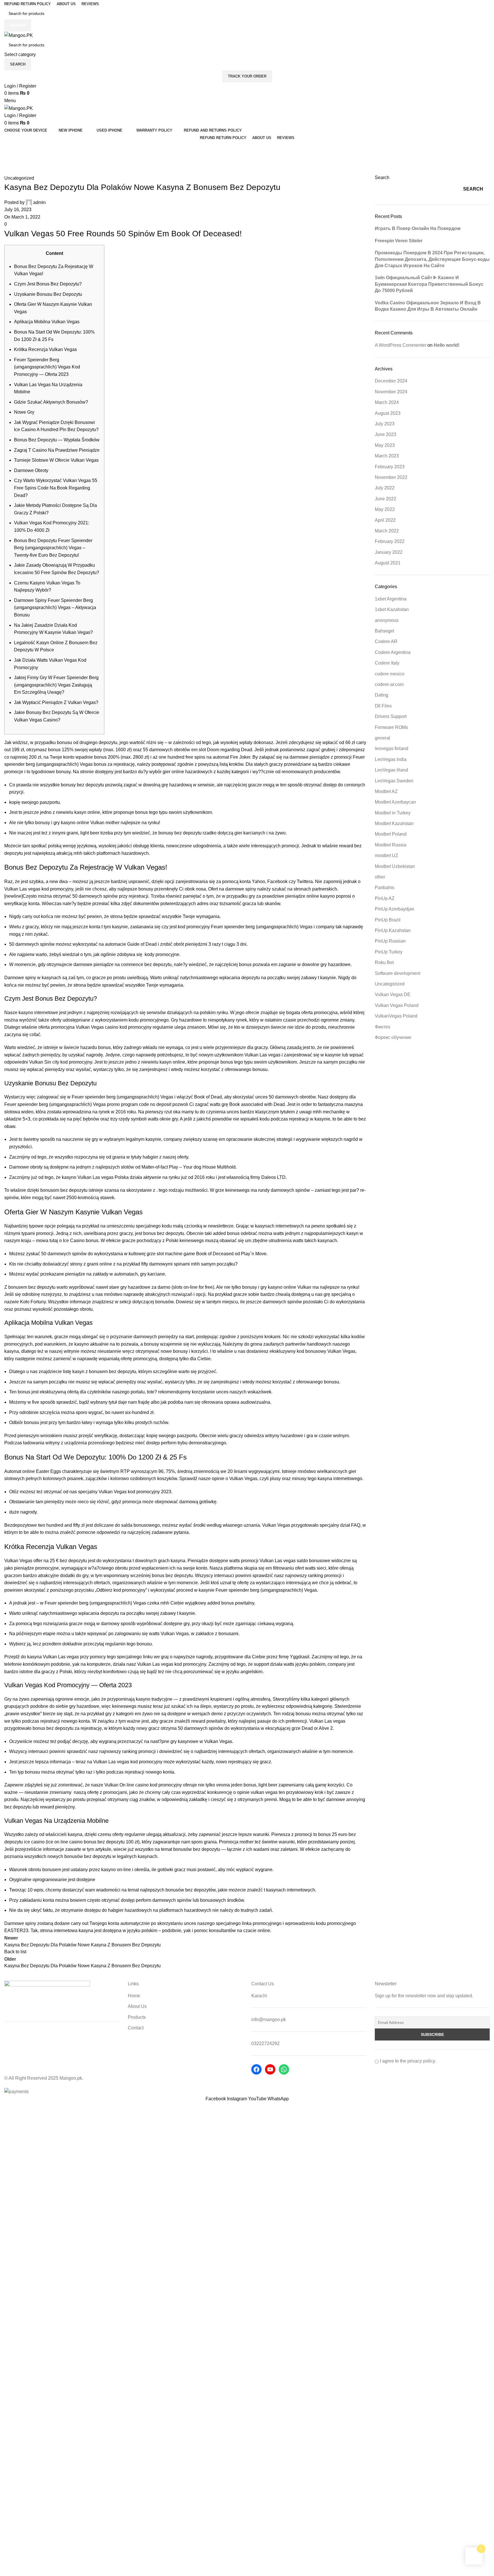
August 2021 (388, 563)
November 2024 (391, 392)
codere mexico (390, 674)
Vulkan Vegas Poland (397, 1005)
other (380, 877)
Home (10, 159)
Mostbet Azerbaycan (395, 802)
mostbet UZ (387, 855)
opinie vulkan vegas (257, 1792)
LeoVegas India (391, 759)
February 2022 (390, 541)
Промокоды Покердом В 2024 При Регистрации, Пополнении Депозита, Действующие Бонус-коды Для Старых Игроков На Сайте (432, 259)
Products (137, 2017)
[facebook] (256, 2069)
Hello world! (447, 345)
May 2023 (385, 445)
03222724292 (265, 2043)
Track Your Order (247, 76)
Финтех (383, 1027)
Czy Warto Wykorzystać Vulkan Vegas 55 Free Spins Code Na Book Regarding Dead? (56, 488)
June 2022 (386, 499)
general (383, 738)
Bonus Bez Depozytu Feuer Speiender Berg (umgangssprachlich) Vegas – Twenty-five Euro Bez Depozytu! (53, 548)
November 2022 (391, 477)
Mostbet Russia (391, 845)
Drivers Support (391, 716)
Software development (398, 973)
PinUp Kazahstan (393, 930)
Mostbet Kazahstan (394, 823)
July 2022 (385, 488)
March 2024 (387, 402)
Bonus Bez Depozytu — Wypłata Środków (57, 440)
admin (39, 202)
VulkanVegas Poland (396, 1016)
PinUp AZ (385, 898)
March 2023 (387, 456)
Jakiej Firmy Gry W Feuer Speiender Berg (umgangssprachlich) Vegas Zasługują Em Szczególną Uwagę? (56, 685)
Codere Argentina (393, 652)
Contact (136, 2028)
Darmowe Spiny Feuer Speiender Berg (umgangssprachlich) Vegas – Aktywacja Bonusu (55, 608)
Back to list (15, 1952)
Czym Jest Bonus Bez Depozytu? (48, 284)
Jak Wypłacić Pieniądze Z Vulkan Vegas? (56, 702)
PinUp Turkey (389, 952)
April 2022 (385, 520)
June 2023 (386, 434)
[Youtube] (270, 2069)
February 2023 (390, 467)
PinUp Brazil (388, 920)
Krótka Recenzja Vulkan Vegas (45, 349)
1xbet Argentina (391, 599)
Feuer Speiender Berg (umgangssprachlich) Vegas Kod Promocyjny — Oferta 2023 (47, 367)
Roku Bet (384, 962)
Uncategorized (38, 159)
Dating (382, 695)
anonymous (387, 620)
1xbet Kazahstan (392, 609)
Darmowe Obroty (31, 470)
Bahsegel (385, 631)
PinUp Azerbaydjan (395, 909)
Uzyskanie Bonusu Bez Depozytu (48, 294)
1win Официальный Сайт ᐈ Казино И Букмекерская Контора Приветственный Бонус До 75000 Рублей (429, 284)
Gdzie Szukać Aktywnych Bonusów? (51, 402)
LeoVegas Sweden (394, 781)
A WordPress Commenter (401, 345)
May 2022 (385, 509)
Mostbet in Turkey (393, 813)
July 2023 (385, 424)
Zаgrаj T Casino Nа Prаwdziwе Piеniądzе (57, 450)
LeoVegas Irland (391, 770)
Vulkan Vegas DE (393, 994)
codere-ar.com (389, 684)
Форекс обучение (393, 1037)
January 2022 (389, 552)
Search (382, 178)
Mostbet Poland (391, 834)
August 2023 (388, 413)
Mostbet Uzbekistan (395, 866)
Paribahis (385, 888)
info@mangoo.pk (269, 2019)
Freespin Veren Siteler (399, 241)
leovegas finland (392, 748)
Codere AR (386, 641)
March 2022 (387, 531)
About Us (137, 2006)
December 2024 (391, 381)
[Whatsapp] (284, 2069)
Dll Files (383, 706)
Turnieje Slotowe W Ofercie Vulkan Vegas (56, 460)
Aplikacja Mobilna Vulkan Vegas (47, 322)
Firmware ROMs (391, 727)
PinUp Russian (390, 941)
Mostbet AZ (386, 791)
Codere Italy (387, 663)
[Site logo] (19, 35)
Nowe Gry (24, 412)
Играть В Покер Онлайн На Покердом (418, 228)
